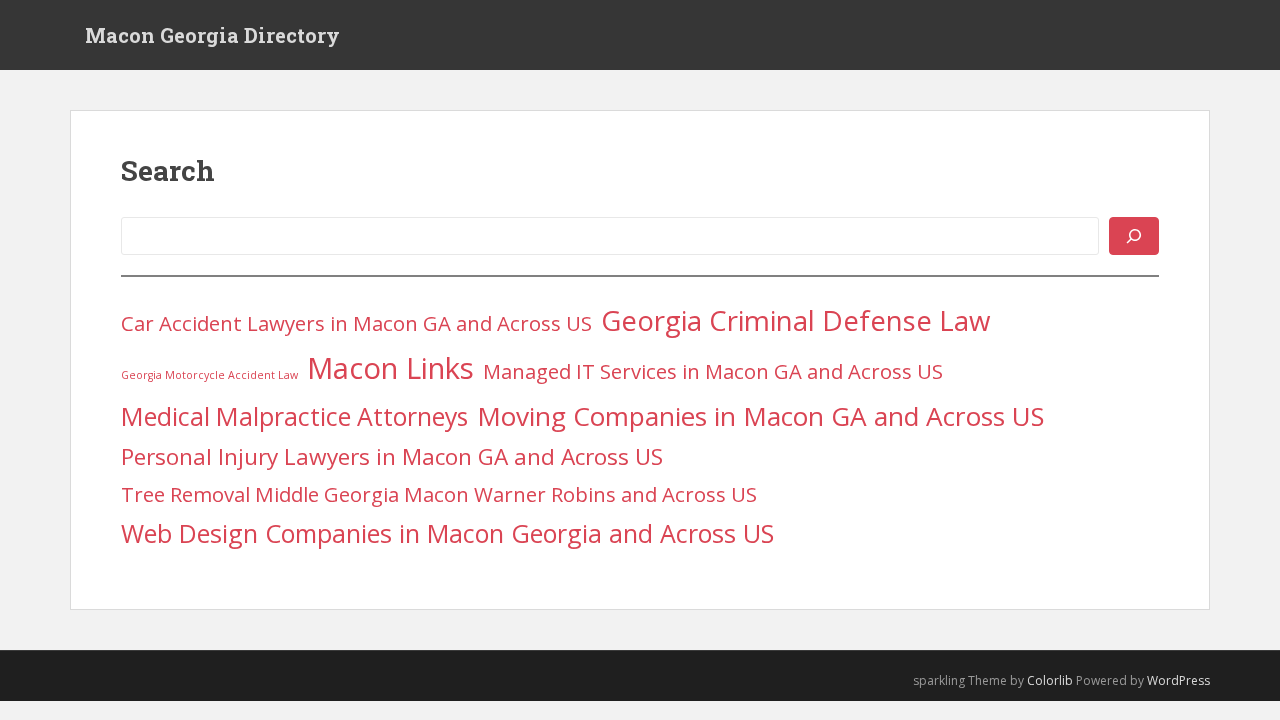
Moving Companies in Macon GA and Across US (760, 416)
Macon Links (390, 368)
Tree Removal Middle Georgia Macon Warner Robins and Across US (439, 494)
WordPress (1178, 680)
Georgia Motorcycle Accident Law (209, 375)
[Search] (1134, 236)
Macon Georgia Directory (212, 35)
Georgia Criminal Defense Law (795, 320)
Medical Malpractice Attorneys (294, 416)
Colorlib (1050, 680)
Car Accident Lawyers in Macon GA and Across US (356, 323)
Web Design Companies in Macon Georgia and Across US (447, 533)
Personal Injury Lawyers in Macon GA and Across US (392, 456)
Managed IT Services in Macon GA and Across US (713, 371)
